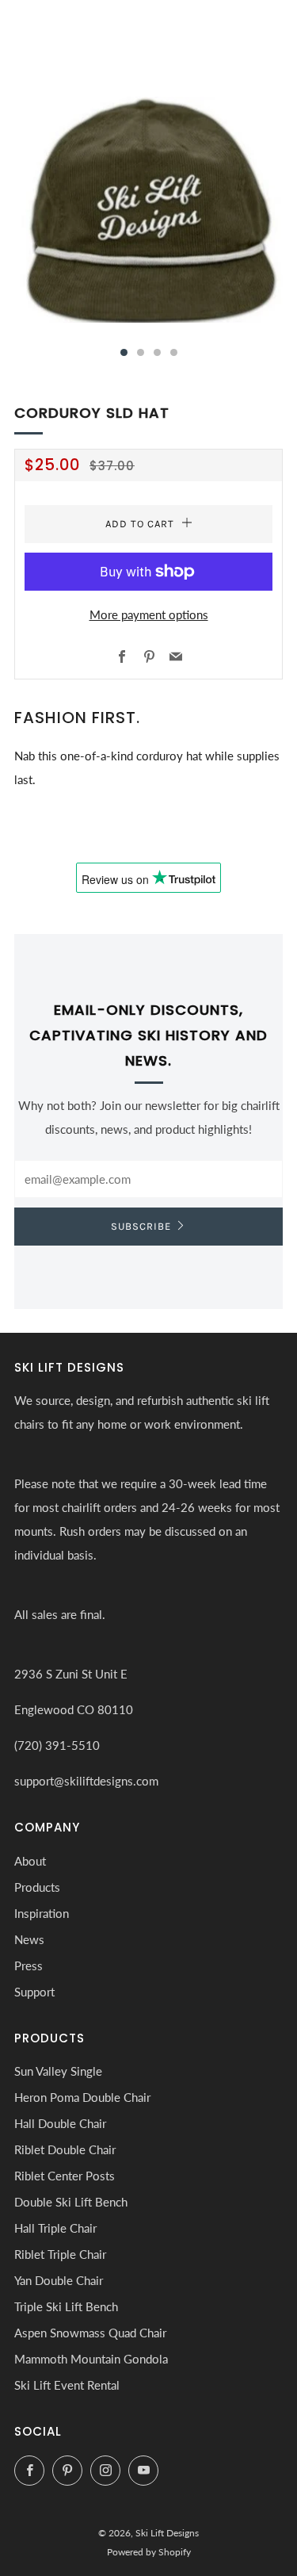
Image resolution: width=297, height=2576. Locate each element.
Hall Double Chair (60, 2123)
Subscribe (141, 1226)
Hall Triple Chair (55, 2228)
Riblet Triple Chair (60, 2254)
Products (37, 1887)
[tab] (124, 352)
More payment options (149, 614)
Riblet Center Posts (65, 2176)
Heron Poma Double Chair (82, 2097)
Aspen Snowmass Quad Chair (90, 2333)
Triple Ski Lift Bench (66, 2306)
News (29, 1939)
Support (34, 1992)
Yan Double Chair (59, 2280)
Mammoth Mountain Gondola (91, 2359)
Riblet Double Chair (65, 2149)
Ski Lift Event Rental (67, 2385)
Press (29, 1965)
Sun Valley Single (58, 2071)
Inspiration (42, 1913)
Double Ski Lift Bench (71, 2202)
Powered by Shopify (149, 2552)
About (30, 1861)
